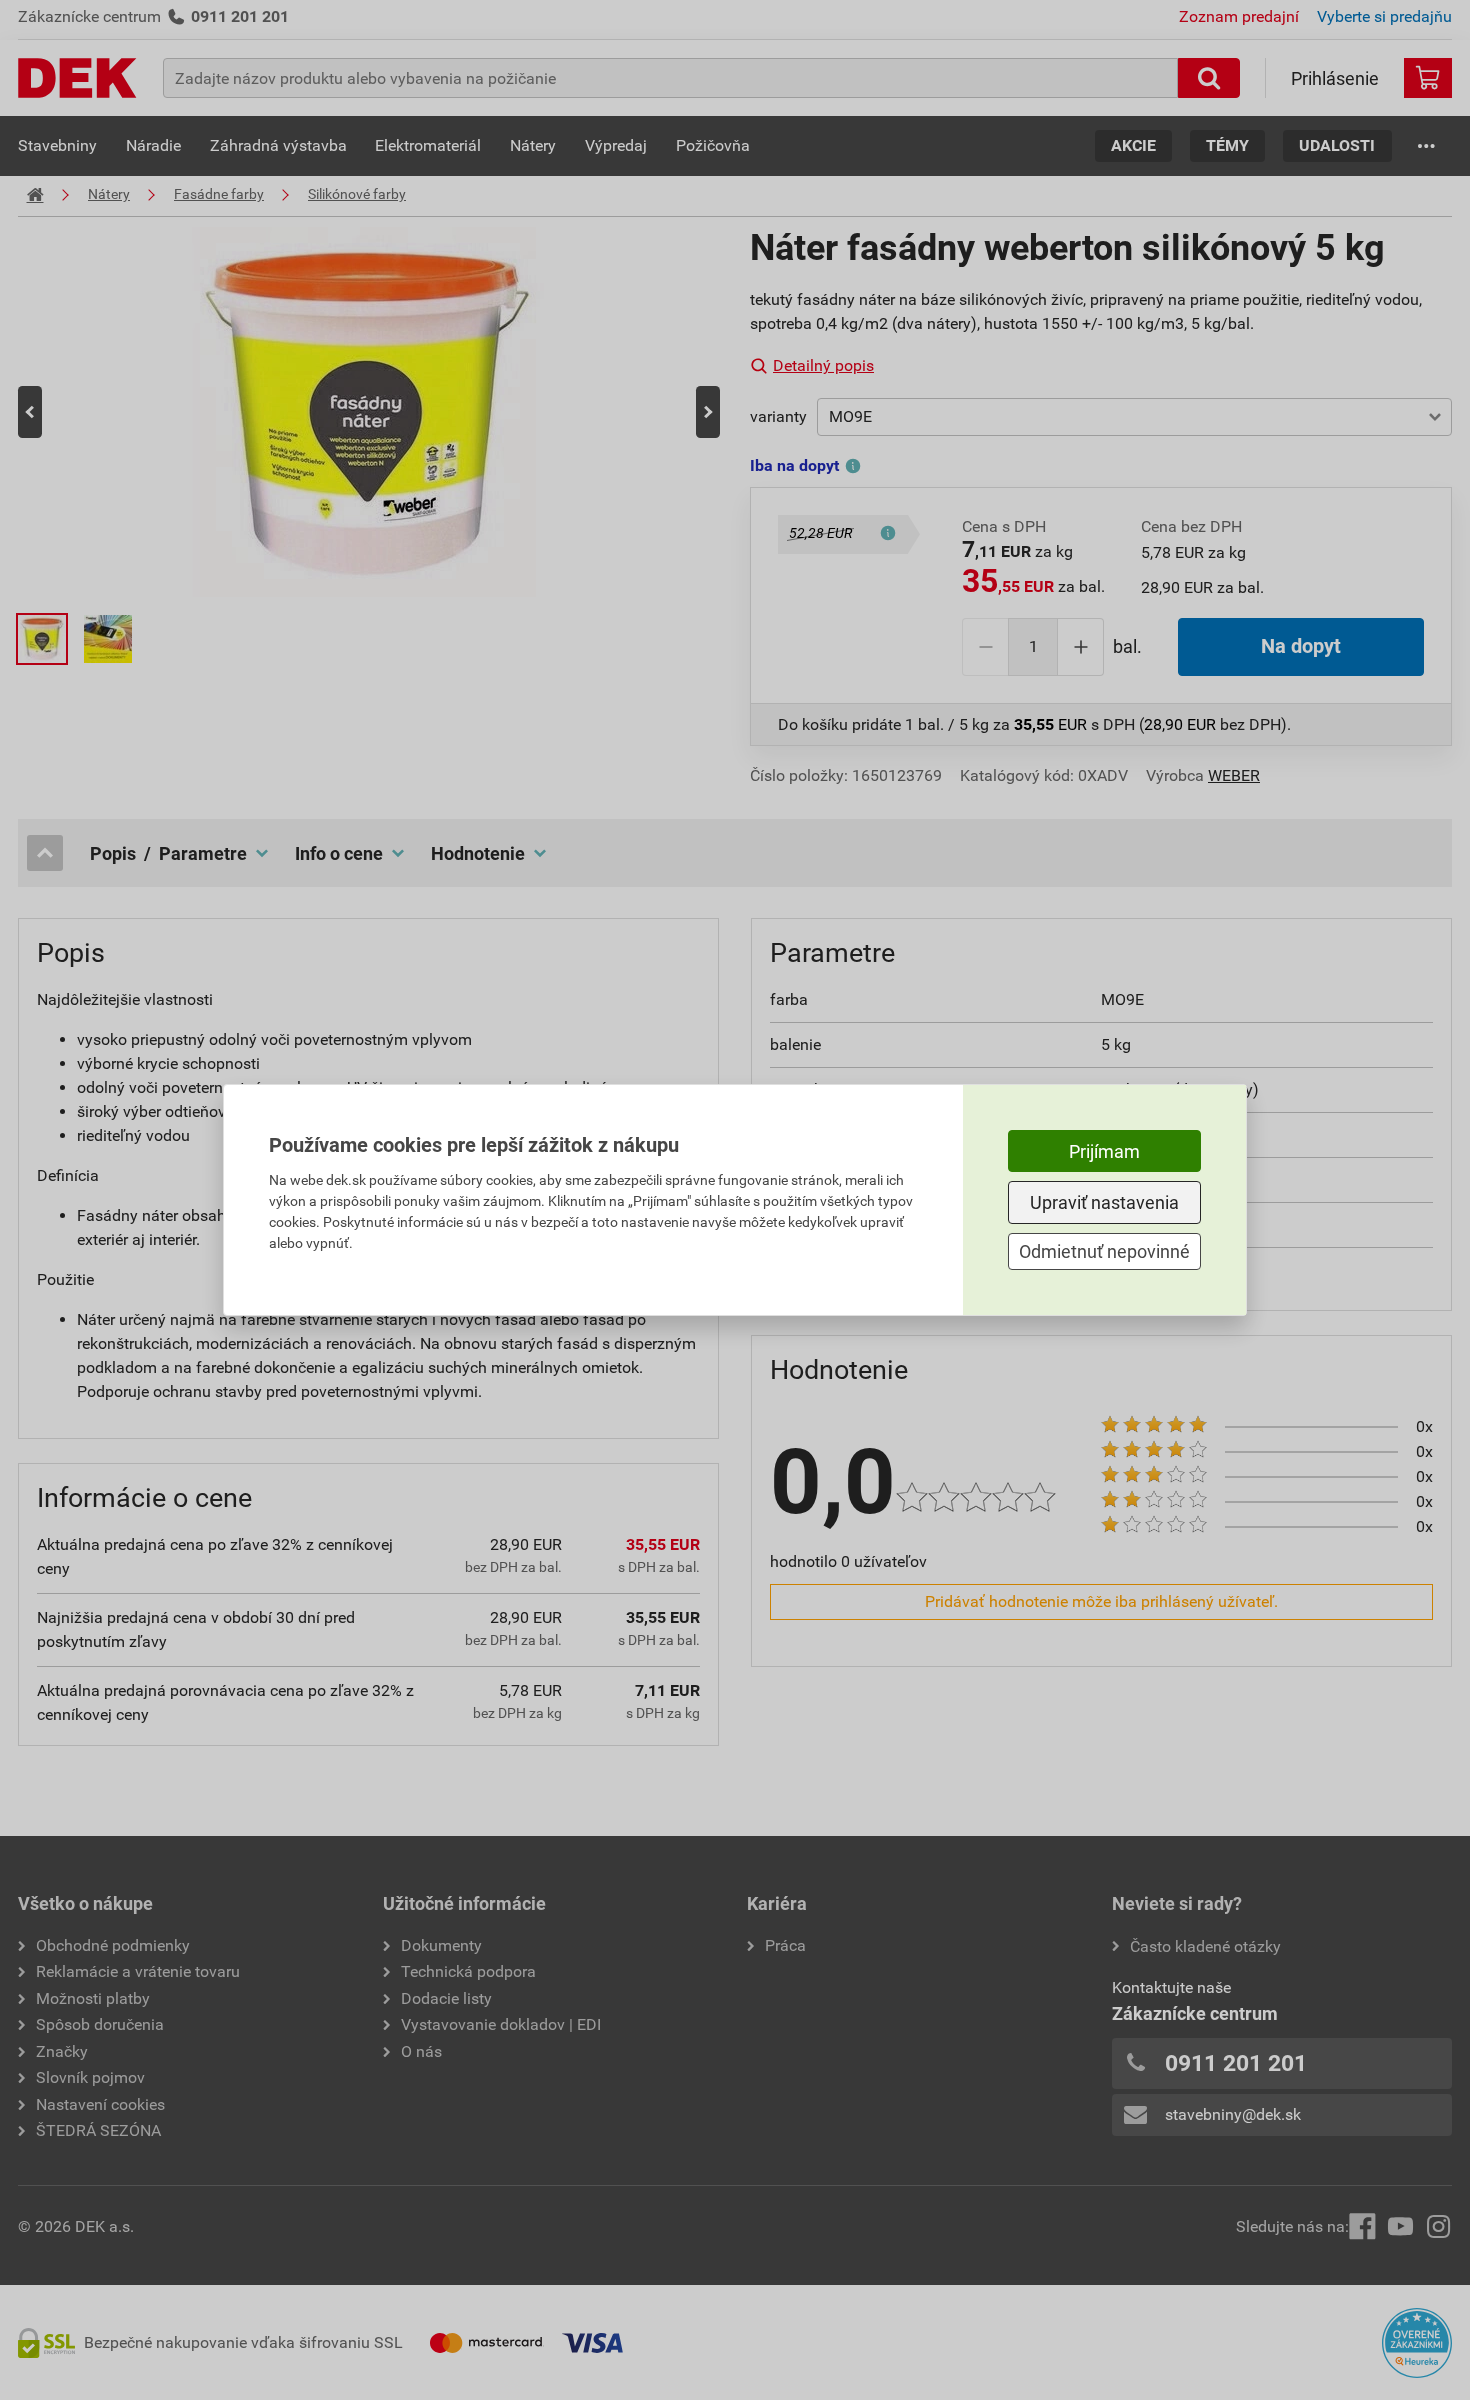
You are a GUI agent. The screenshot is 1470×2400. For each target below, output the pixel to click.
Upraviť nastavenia (1104, 1202)
